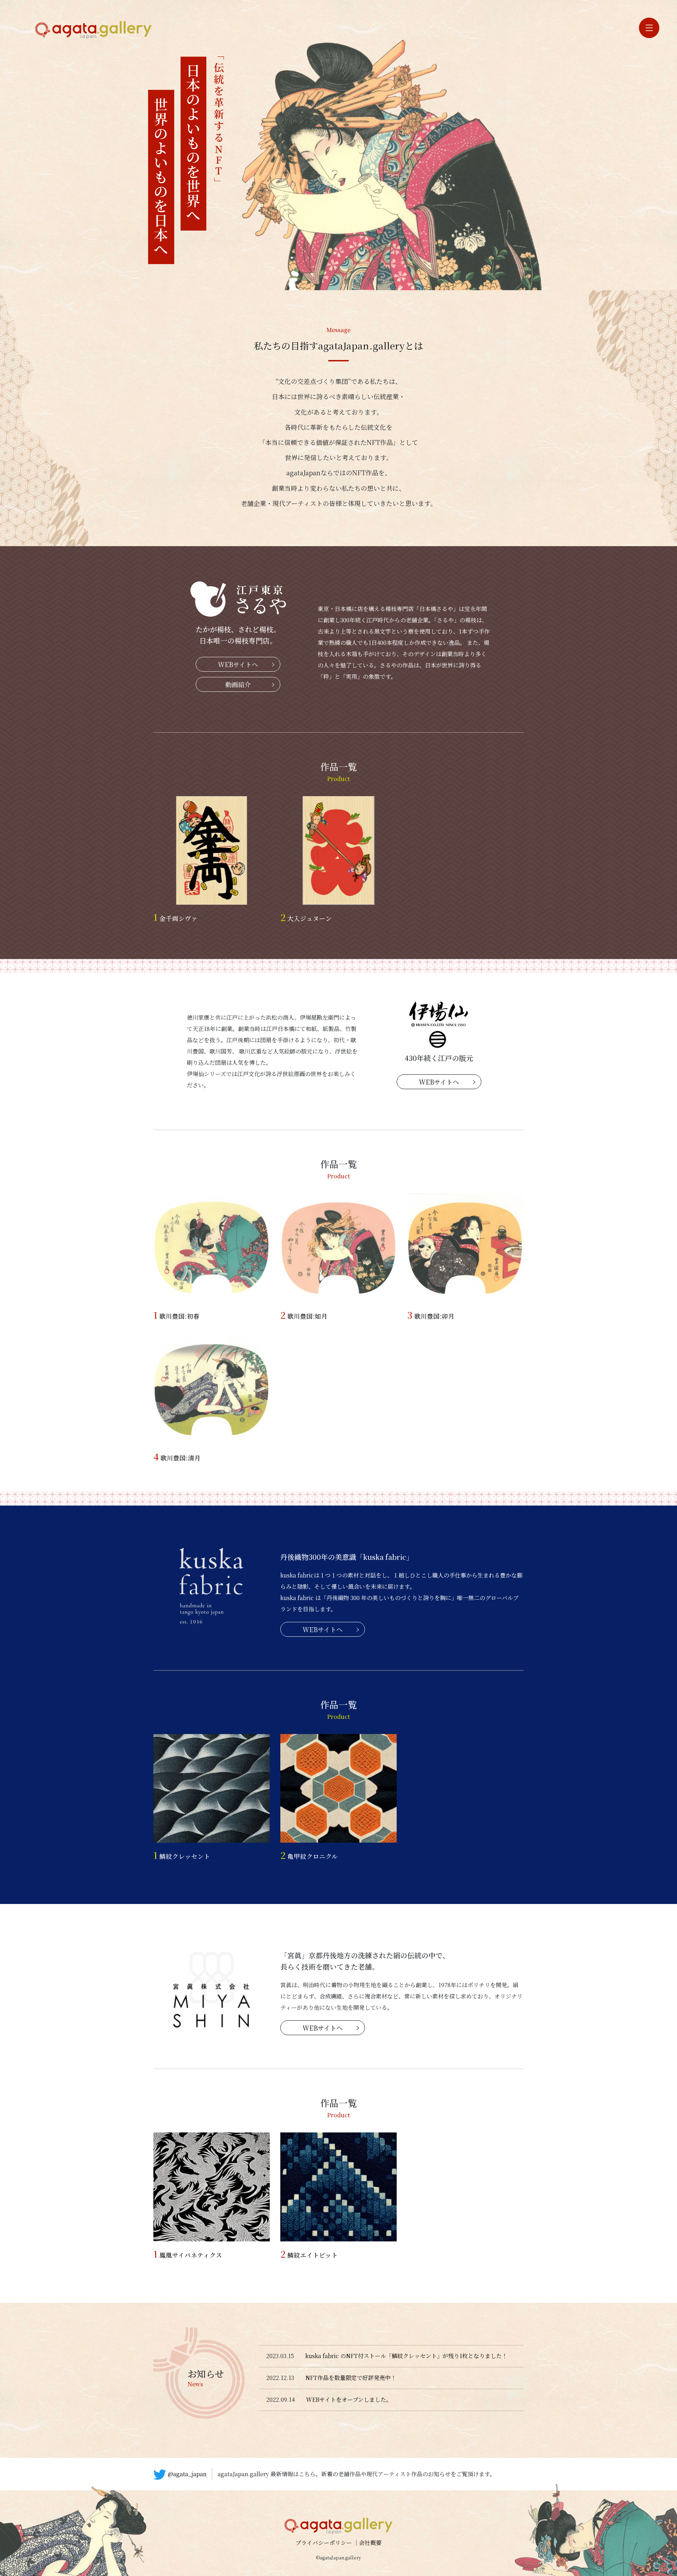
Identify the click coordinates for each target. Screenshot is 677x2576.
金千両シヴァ (175, 918)
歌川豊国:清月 (177, 1458)
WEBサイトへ (238, 664)
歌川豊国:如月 (304, 1316)
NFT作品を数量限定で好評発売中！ (351, 2378)
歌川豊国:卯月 (431, 1316)
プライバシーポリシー (324, 2543)
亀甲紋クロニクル (309, 1856)
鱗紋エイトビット (309, 2255)
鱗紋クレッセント (182, 1856)
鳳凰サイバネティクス (188, 2255)
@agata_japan (187, 2474)
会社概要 (370, 2543)
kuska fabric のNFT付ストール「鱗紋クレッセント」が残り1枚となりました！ (406, 2356)
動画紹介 (238, 684)
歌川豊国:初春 (176, 1316)
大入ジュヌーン (306, 918)
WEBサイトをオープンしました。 (349, 2400)
